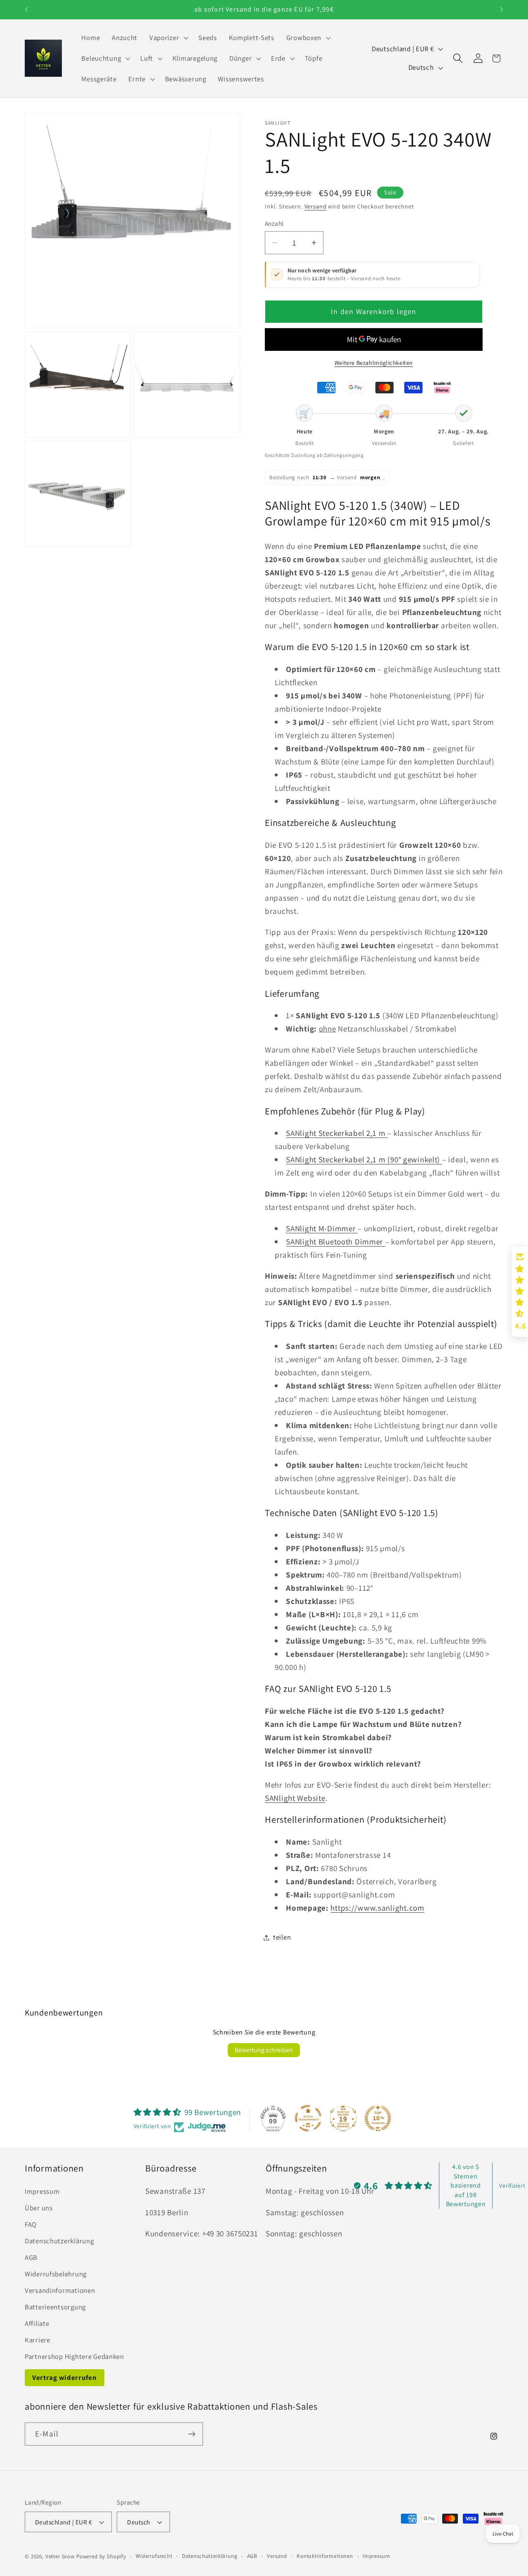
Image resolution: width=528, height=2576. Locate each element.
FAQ (31, 2224)
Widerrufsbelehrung (56, 2274)
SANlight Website (295, 1798)
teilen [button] (282, 1937)
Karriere (38, 2340)
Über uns (39, 2208)
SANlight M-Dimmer (322, 1228)
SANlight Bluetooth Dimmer (336, 1242)
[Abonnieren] (192, 2434)
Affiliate (37, 2323)
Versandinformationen (60, 2290)
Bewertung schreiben (264, 2050)
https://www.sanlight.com (377, 1908)
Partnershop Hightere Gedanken (74, 2356)
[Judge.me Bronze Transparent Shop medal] (308, 2118)
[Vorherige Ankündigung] (26, 9)
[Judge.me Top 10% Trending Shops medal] (378, 2118)
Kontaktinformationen (325, 2556)
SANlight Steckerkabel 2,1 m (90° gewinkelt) (364, 1159)
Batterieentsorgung (55, 2307)
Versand (316, 206)
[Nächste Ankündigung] (502, 9)
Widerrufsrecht (154, 2556)
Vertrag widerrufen (65, 2377)
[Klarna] (442, 388)
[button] (168, 38)
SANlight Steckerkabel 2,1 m (337, 1133)
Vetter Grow (60, 2556)
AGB (31, 2257)
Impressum (42, 2191)
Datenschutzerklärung (59, 2241)
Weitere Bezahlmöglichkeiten (374, 363)
